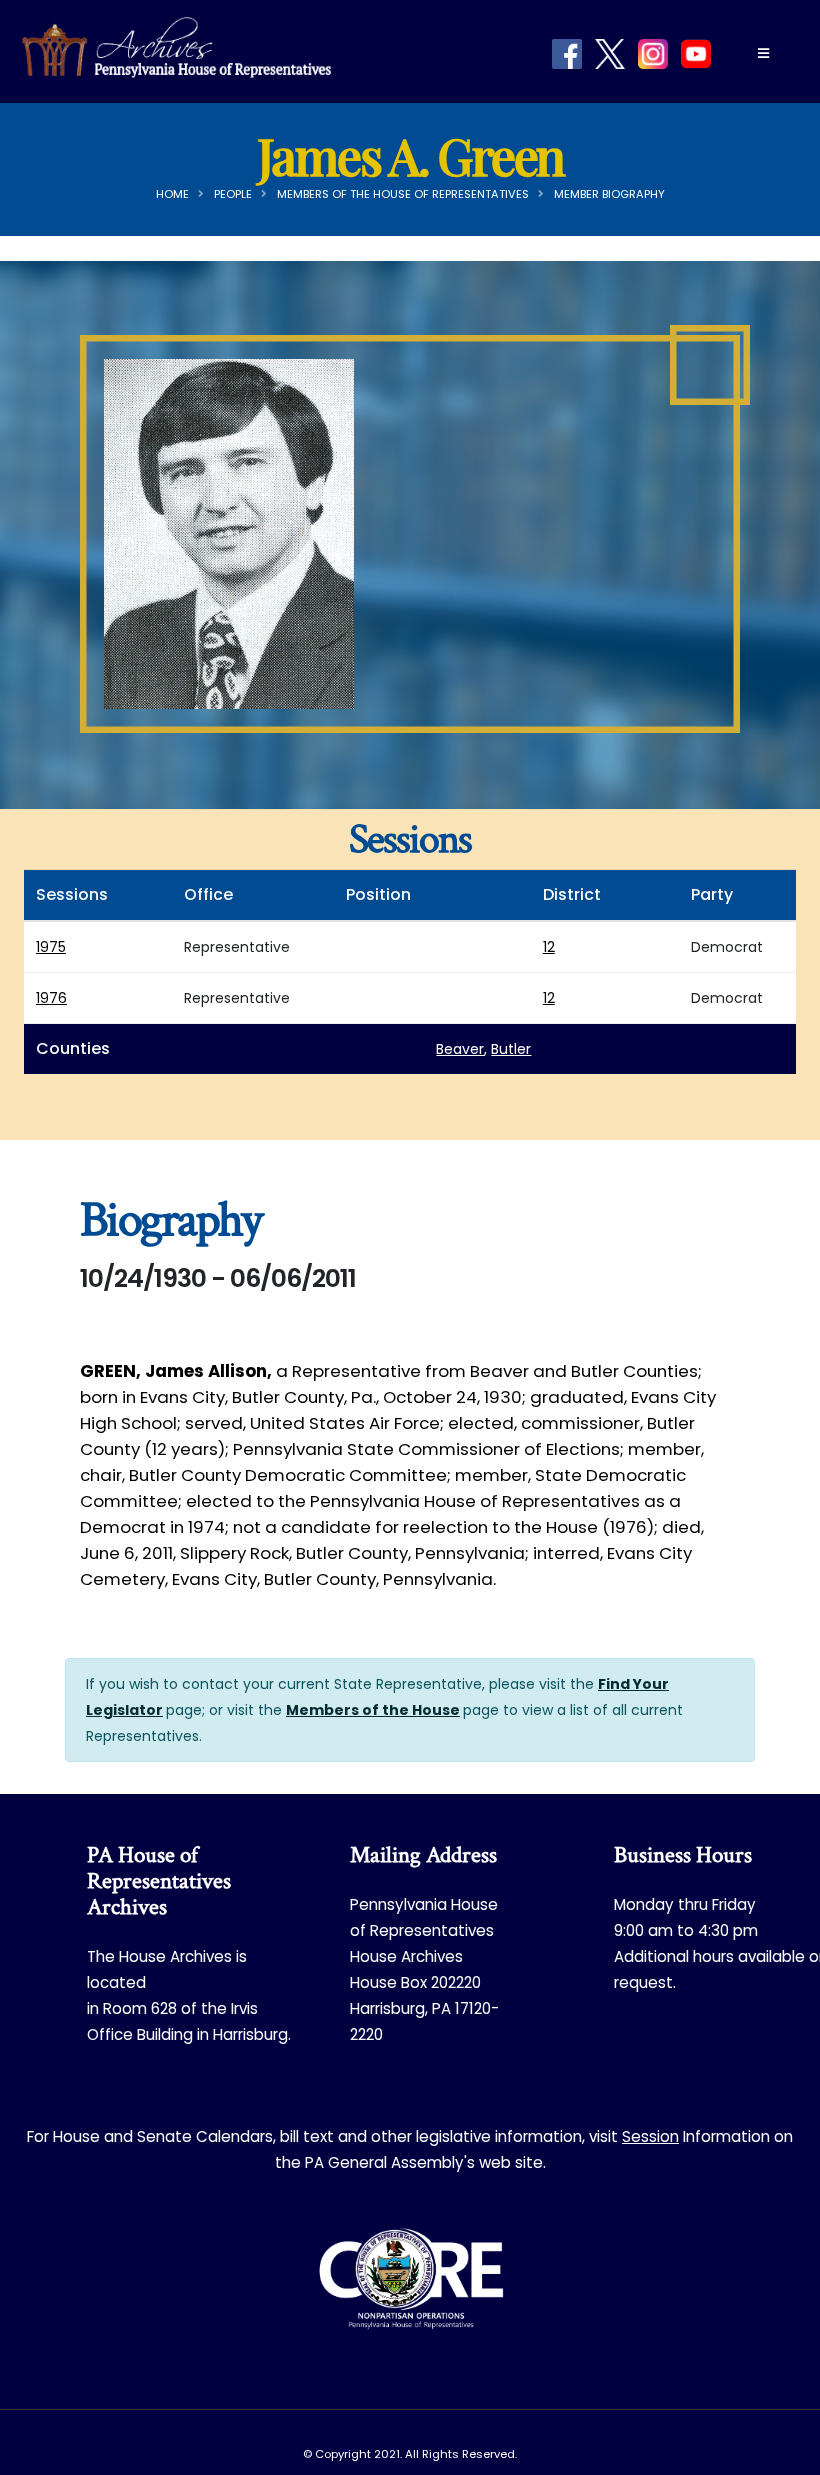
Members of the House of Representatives (403, 194)
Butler (511, 1049)
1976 (51, 998)
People (233, 194)
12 (549, 947)
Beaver (460, 1049)
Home (172, 194)
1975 (51, 947)
